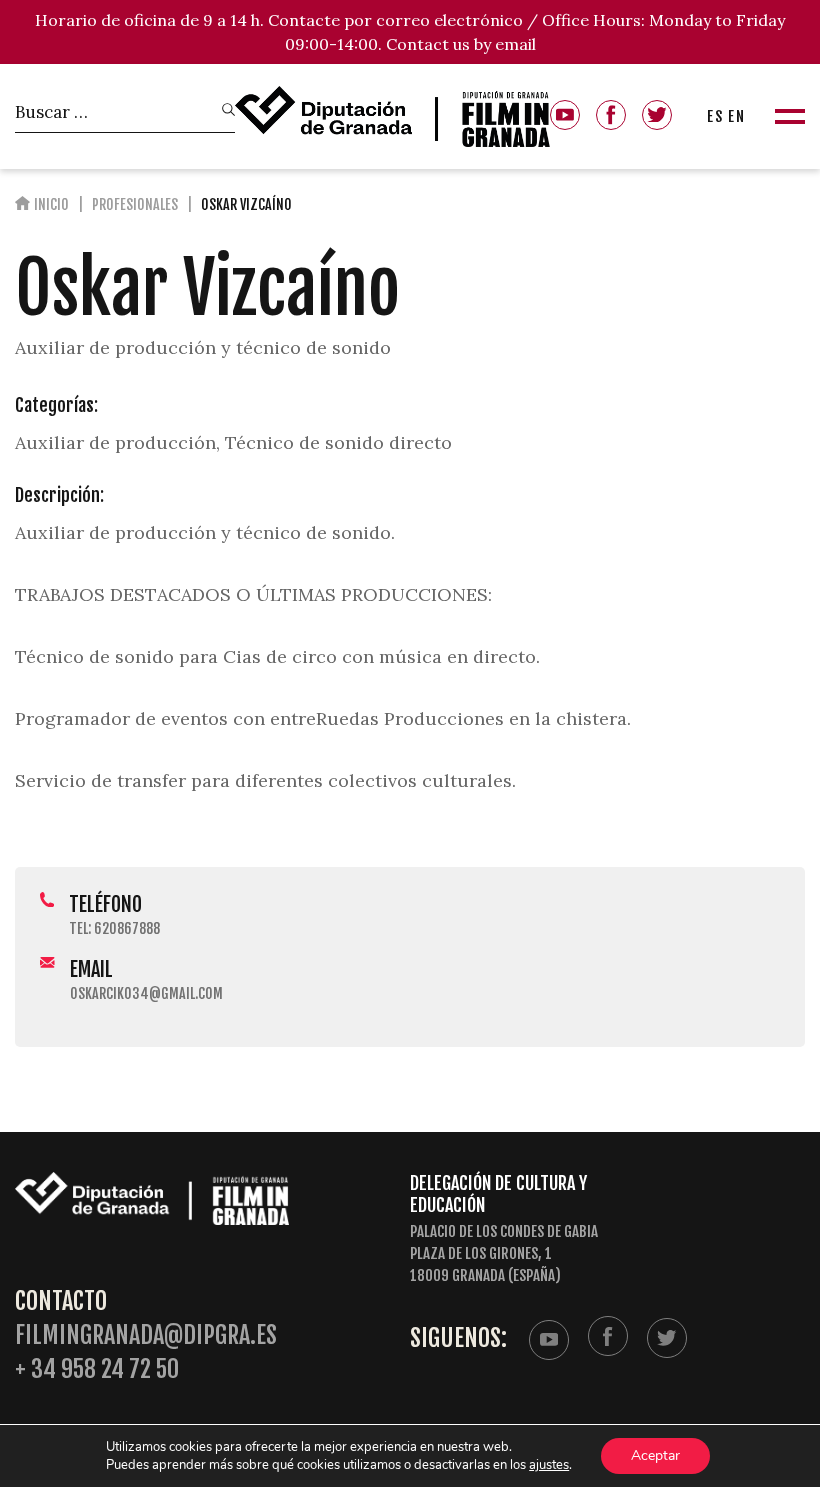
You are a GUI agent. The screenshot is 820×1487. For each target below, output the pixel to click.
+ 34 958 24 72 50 (97, 1369)
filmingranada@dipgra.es (146, 1335)
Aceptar (655, 1455)
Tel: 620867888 (114, 928)
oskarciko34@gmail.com (146, 993)
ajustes (549, 1465)
